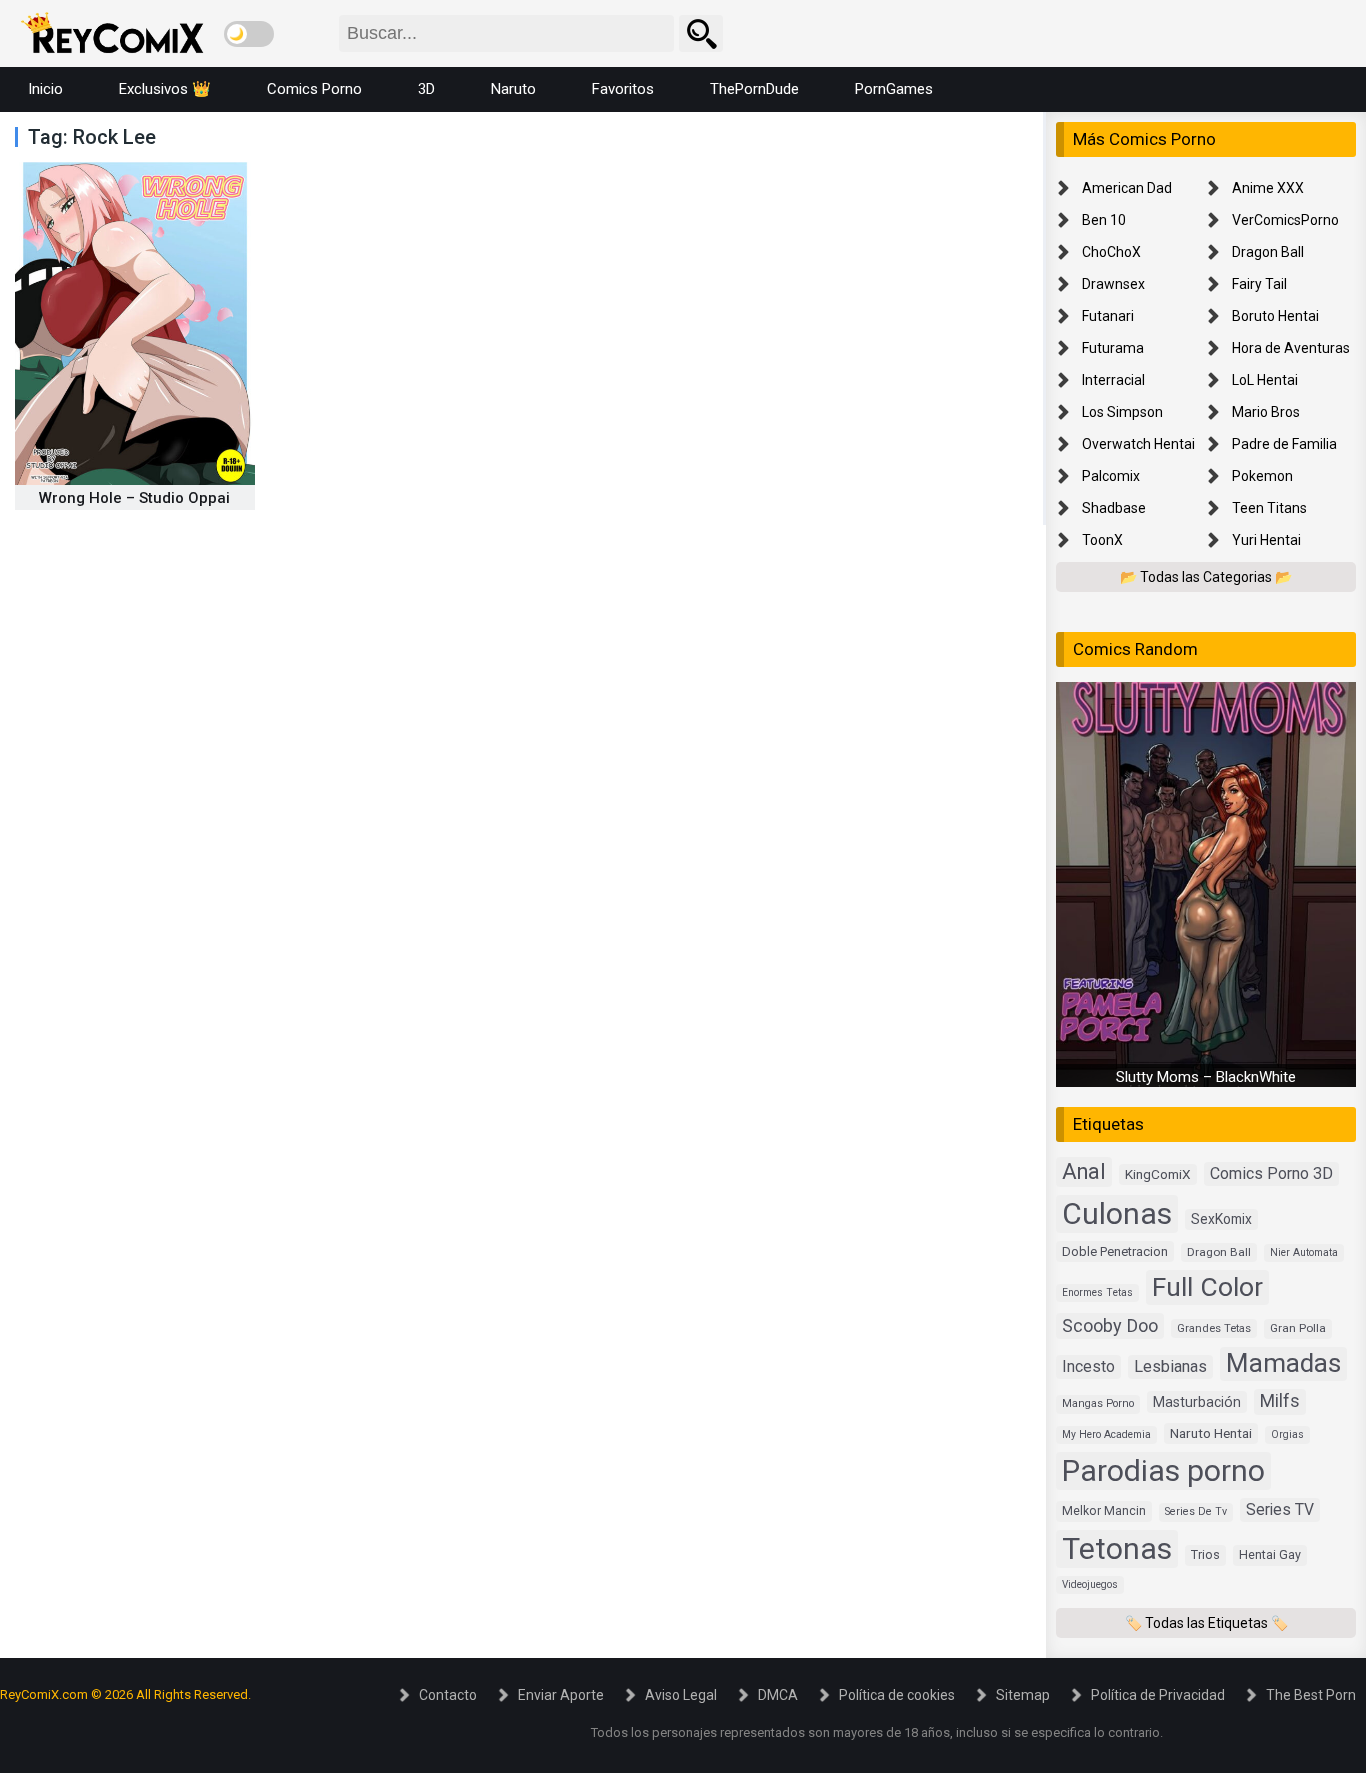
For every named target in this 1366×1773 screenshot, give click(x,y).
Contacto (448, 1695)
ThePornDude (754, 89)
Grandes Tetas (1214, 1328)
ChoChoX (1111, 252)
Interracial (1113, 380)
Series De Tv (1196, 1511)
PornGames (894, 89)
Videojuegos (1090, 1584)
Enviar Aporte (561, 1695)
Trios (1205, 1554)
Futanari (1108, 316)
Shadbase (1114, 508)
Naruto (513, 89)
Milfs (1280, 1401)
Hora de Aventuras (1291, 348)
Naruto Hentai (1211, 1433)
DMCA (778, 1695)
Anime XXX (1268, 188)
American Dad (1127, 188)
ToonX (1102, 540)
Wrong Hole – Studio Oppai (134, 498)
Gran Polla (1298, 1328)
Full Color (1207, 1286)
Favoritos (623, 89)
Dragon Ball (1268, 252)
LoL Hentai (1265, 380)
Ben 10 (1104, 220)
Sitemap (1023, 1695)
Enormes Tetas (1097, 1292)
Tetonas (1117, 1548)
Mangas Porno (1098, 1403)
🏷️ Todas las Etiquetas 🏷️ (1206, 1623)
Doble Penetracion (1115, 1251)
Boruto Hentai (1275, 316)
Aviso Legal (681, 1695)
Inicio (45, 89)
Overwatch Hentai (1138, 444)
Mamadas (1283, 1363)
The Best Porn (1311, 1695)
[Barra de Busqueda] (701, 33)
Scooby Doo (1110, 1325)
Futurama (1113, 348)
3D (426, 89)
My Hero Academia (1106, 1434)
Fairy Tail (1259, 284)
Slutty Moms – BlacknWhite (1206, 1077)
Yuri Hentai (1266, 540)
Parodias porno (1163, 1470)
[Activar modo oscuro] (249, 34)
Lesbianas (1170, 1366)
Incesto (1088, 1366)
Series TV (1280, 1509)
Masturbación (1197, 1402)
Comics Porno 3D (1271, 1173)
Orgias (1287, 1434)
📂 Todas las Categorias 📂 (1206, 577)
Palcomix (1111, 476)
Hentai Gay (1270, 1554)
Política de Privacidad (1158, 1695)
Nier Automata (1304, 1252)
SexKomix (1221, 1219)
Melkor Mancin (1104, 1511)
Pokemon (1262, 476)
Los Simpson (1122, 412)
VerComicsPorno (1285, 220)
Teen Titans (1269, 508)
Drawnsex (1113, 284)
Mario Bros (1266, 412)
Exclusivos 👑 (165, 89)
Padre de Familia (1284, 444)
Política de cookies (897, 1695)
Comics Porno (314, 89)
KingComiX (1158, 1174)
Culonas (1117, 1213)
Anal (1084, 1171)
